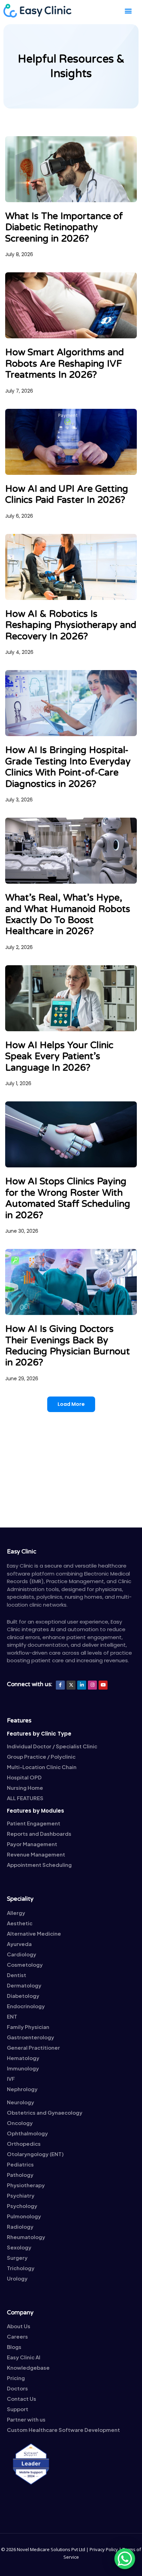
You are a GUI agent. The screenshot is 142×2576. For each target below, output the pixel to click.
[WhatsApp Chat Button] (125, 2559)
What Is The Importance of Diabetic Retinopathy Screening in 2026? (64, 227)
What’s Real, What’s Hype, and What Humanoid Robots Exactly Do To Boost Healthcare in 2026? (68, 914)
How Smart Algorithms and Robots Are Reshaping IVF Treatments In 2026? (65, 364)
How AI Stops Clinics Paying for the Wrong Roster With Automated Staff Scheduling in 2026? (68, 1198)
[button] (128, 11)
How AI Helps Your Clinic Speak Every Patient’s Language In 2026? (59, 1056)
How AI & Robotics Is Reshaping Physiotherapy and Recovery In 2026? (71, 625)
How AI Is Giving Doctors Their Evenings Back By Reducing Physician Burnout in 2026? (68, 1346)
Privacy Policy (104, 2549)
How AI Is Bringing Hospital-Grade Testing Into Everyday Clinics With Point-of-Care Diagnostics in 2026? (68, 767)
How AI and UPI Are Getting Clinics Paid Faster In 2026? (67, 494)
